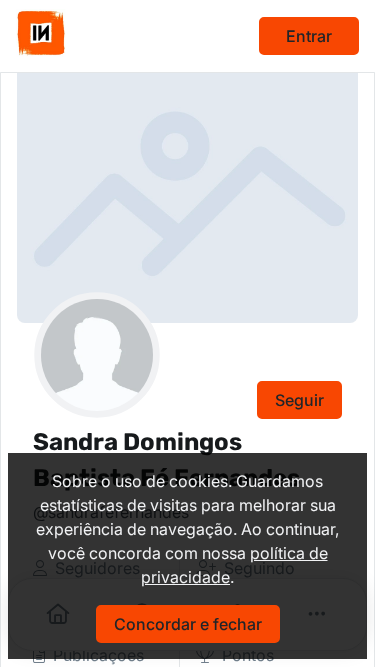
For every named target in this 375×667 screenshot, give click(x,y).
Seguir (299, 400)
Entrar (309, 36)
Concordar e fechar (188, 624)
